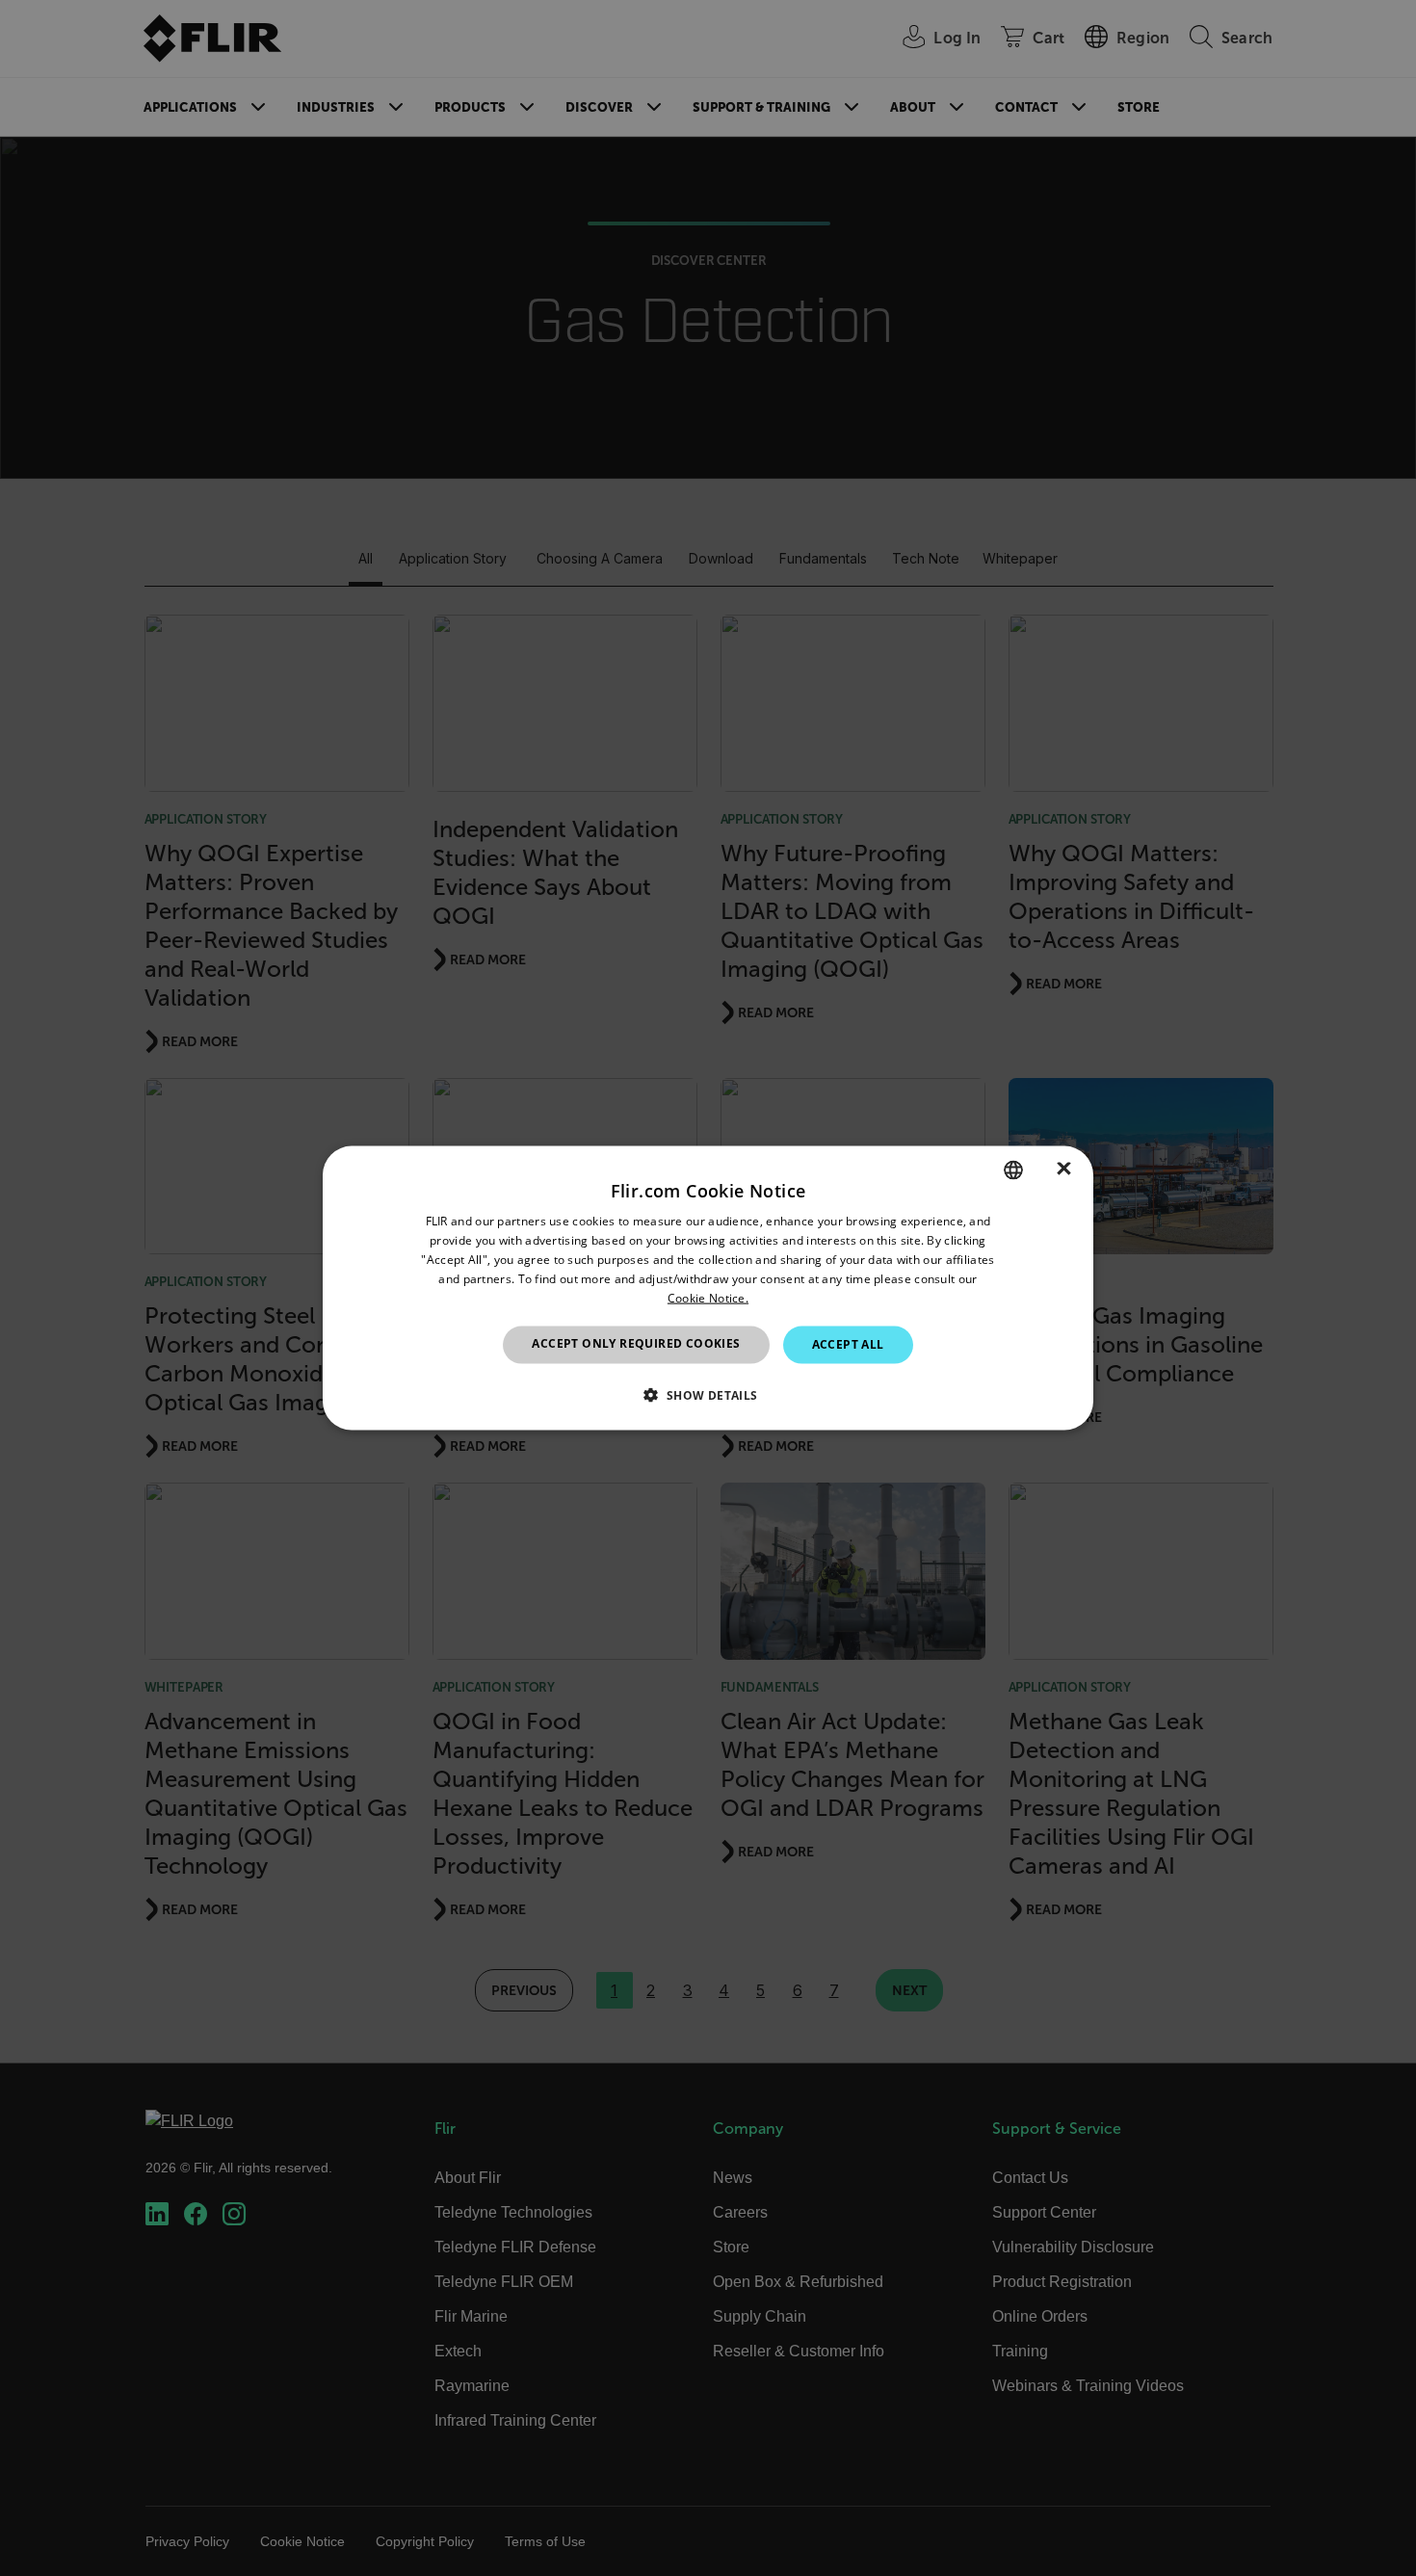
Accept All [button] (848, 1344)
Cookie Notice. (708, 1297)
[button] (708, 1394)
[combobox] (1013, 1170)
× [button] (1064, 1169)
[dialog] (708, 1288)
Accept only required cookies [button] (636, 1343)
